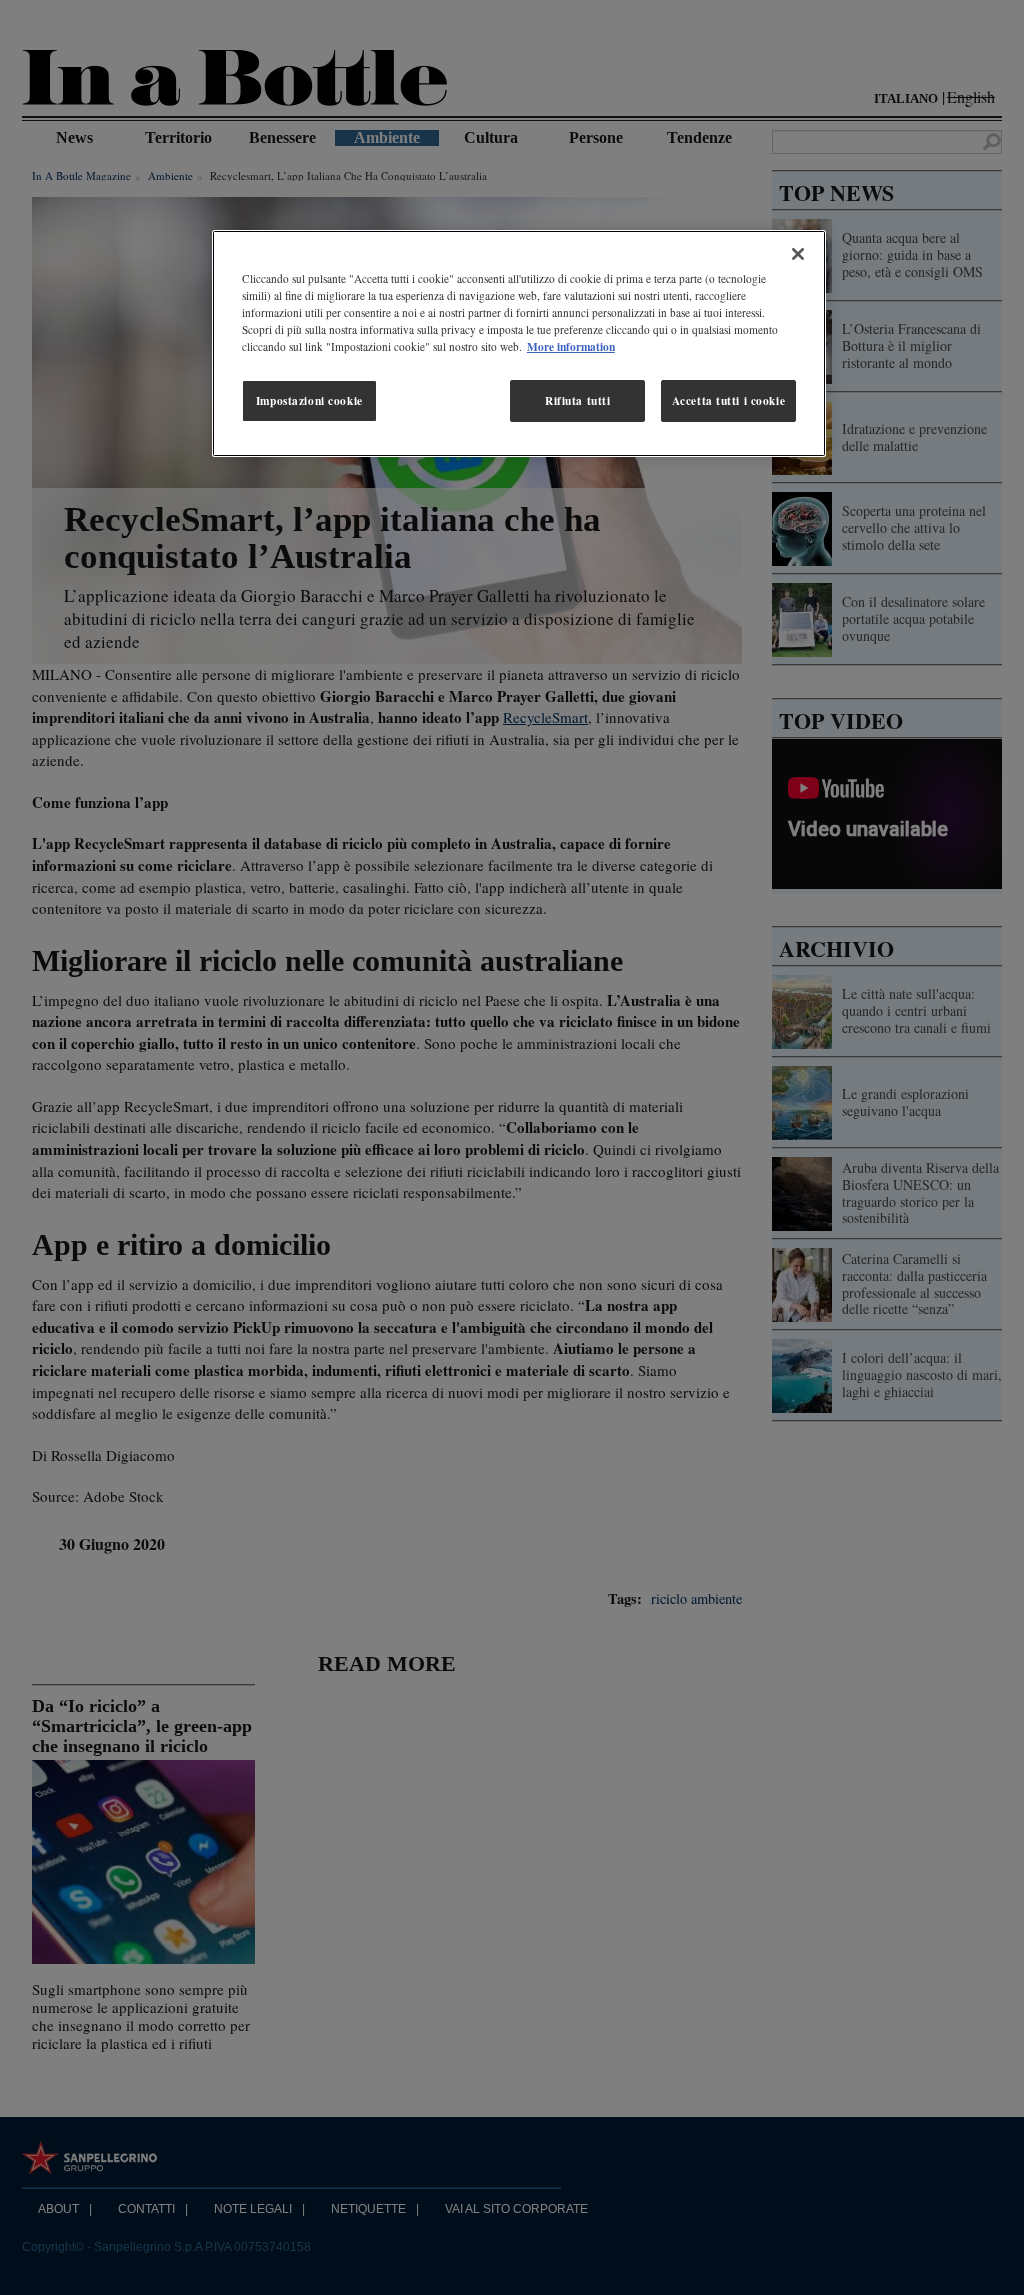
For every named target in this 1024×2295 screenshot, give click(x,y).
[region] (519, 343)
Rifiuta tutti (577, 400)
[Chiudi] (798, 254)
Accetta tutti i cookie (729, 400)
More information (571, 346)
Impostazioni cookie (309, 400)
